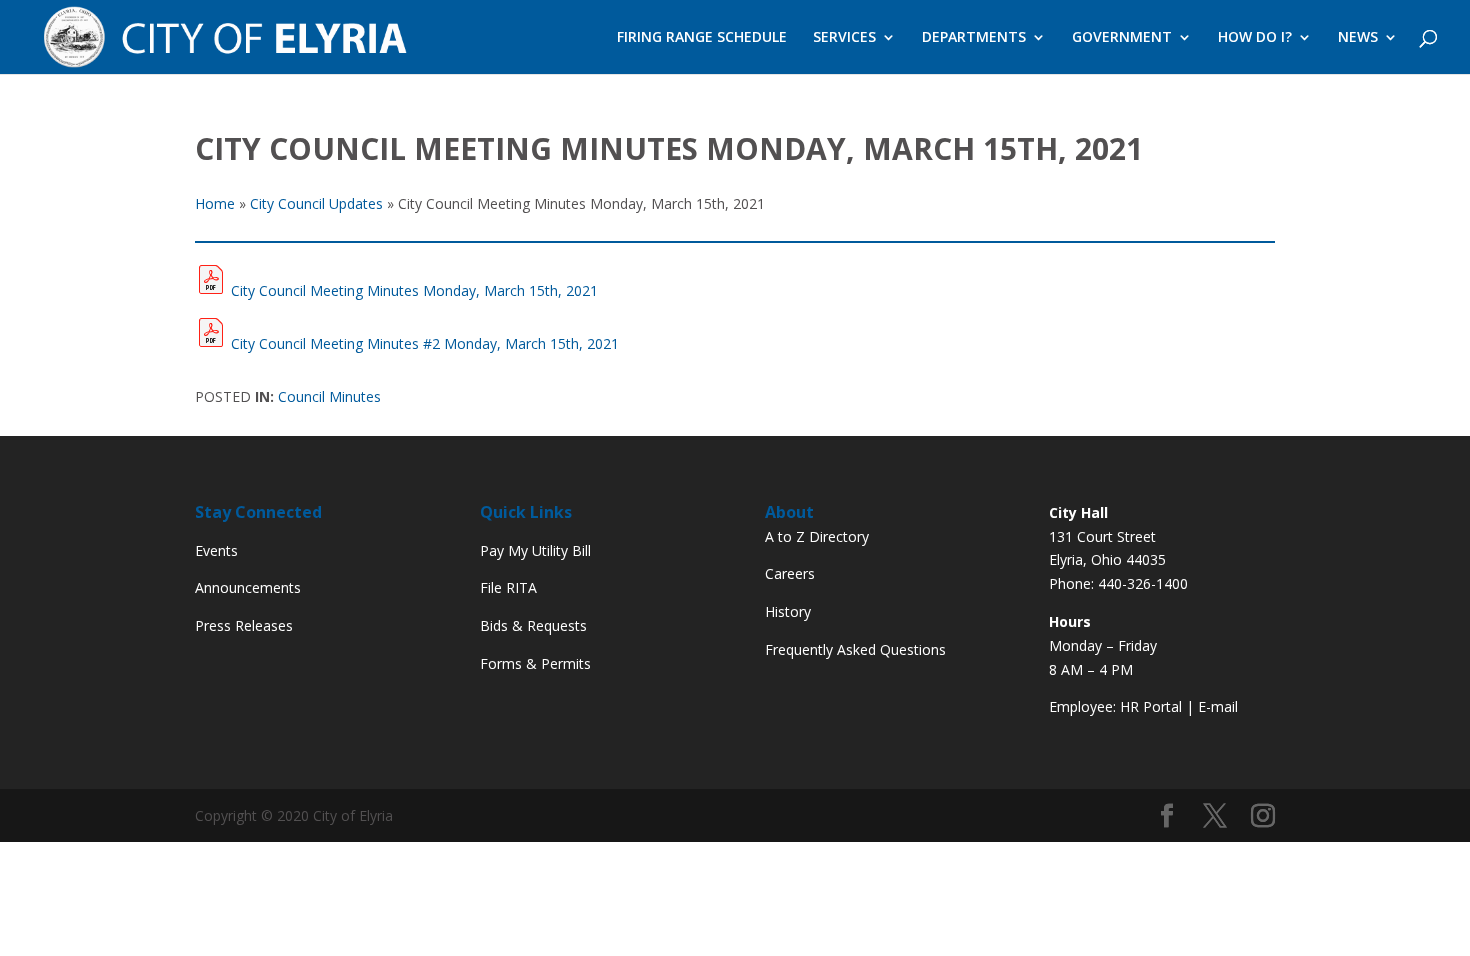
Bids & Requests (533, 625)
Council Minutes (329, 396)
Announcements (248, 587)
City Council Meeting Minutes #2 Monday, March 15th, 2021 (425, 343)
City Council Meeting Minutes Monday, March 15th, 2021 (414, 290)
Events (216, 550)
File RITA (508, 587)
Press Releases (244, 625)
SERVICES (844, 38)
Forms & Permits (535, 663)
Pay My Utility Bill (535, 550)
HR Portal (1151, 706)
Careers (790, 573)
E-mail (1218, 706)
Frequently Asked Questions (855, 649)
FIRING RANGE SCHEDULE (702, 38)
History (788, 611)
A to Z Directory (817, 536)
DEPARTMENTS (974, 38)
